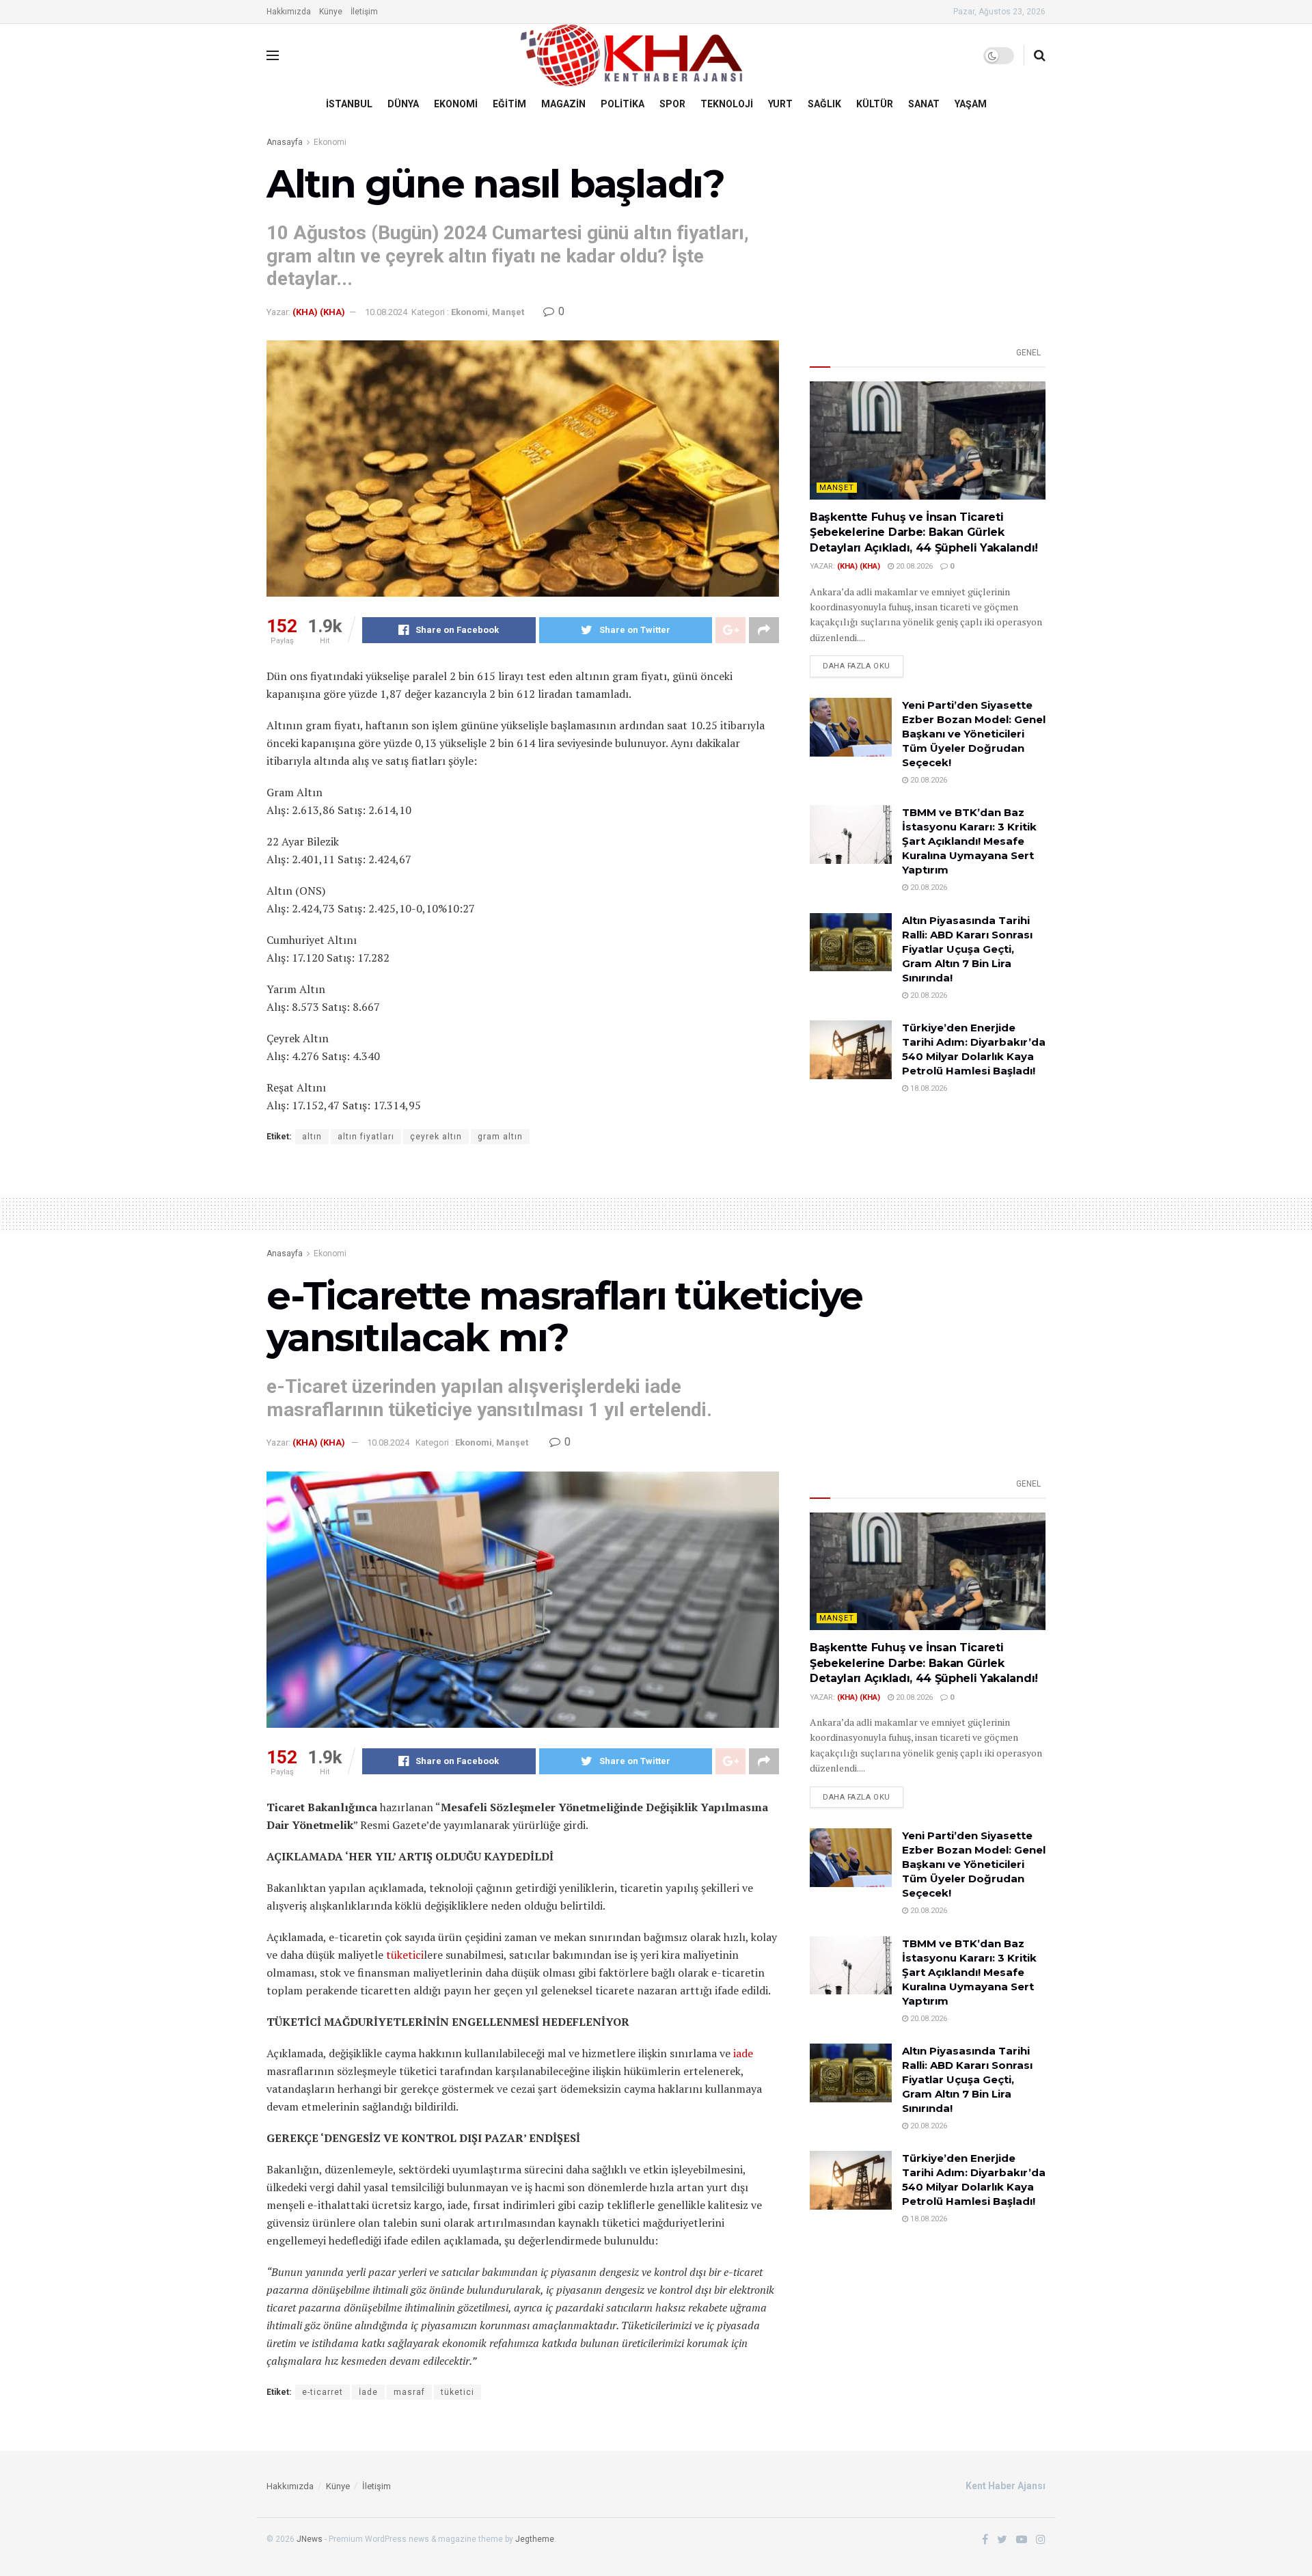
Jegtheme (535, 2539)
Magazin (563, 104)
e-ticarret (323, 2392)
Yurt (780, 104)
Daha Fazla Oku (857, 666)
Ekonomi (456, 104)
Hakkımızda (289, 12)
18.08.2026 (928, 1088)
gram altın (500, 1137)
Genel (1028, 353)
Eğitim (509, 104)
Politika (623, 104)
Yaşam (971, 104)
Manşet (508, 312)
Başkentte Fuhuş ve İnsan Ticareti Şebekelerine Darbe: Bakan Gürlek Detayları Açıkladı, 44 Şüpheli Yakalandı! (924, 532)
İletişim (364, 12)
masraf (409, 2392)
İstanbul (349, 104)
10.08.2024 (386, 312)
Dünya (403, 104)
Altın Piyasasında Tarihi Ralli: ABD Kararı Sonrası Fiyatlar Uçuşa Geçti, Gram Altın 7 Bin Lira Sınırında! (967, 949)
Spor (672, 104)
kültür (875, 104)
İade (368, 2392)
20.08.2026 (913, 566)
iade (743, 2053)
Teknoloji (727, 104)
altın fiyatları (366, 1137)
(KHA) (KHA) (319, 312)
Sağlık (824, 104)
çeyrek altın (436, 1137)
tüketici (405, 1955)
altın (312, 1137)
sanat (924, 104)
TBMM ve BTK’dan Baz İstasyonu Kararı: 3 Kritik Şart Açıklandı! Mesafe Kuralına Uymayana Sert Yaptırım (969, 841)
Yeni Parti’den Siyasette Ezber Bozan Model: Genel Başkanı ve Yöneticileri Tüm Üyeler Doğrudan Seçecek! (974, 734)
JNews (310, 2539)
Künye (331, 12)
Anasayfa (285, 142)
